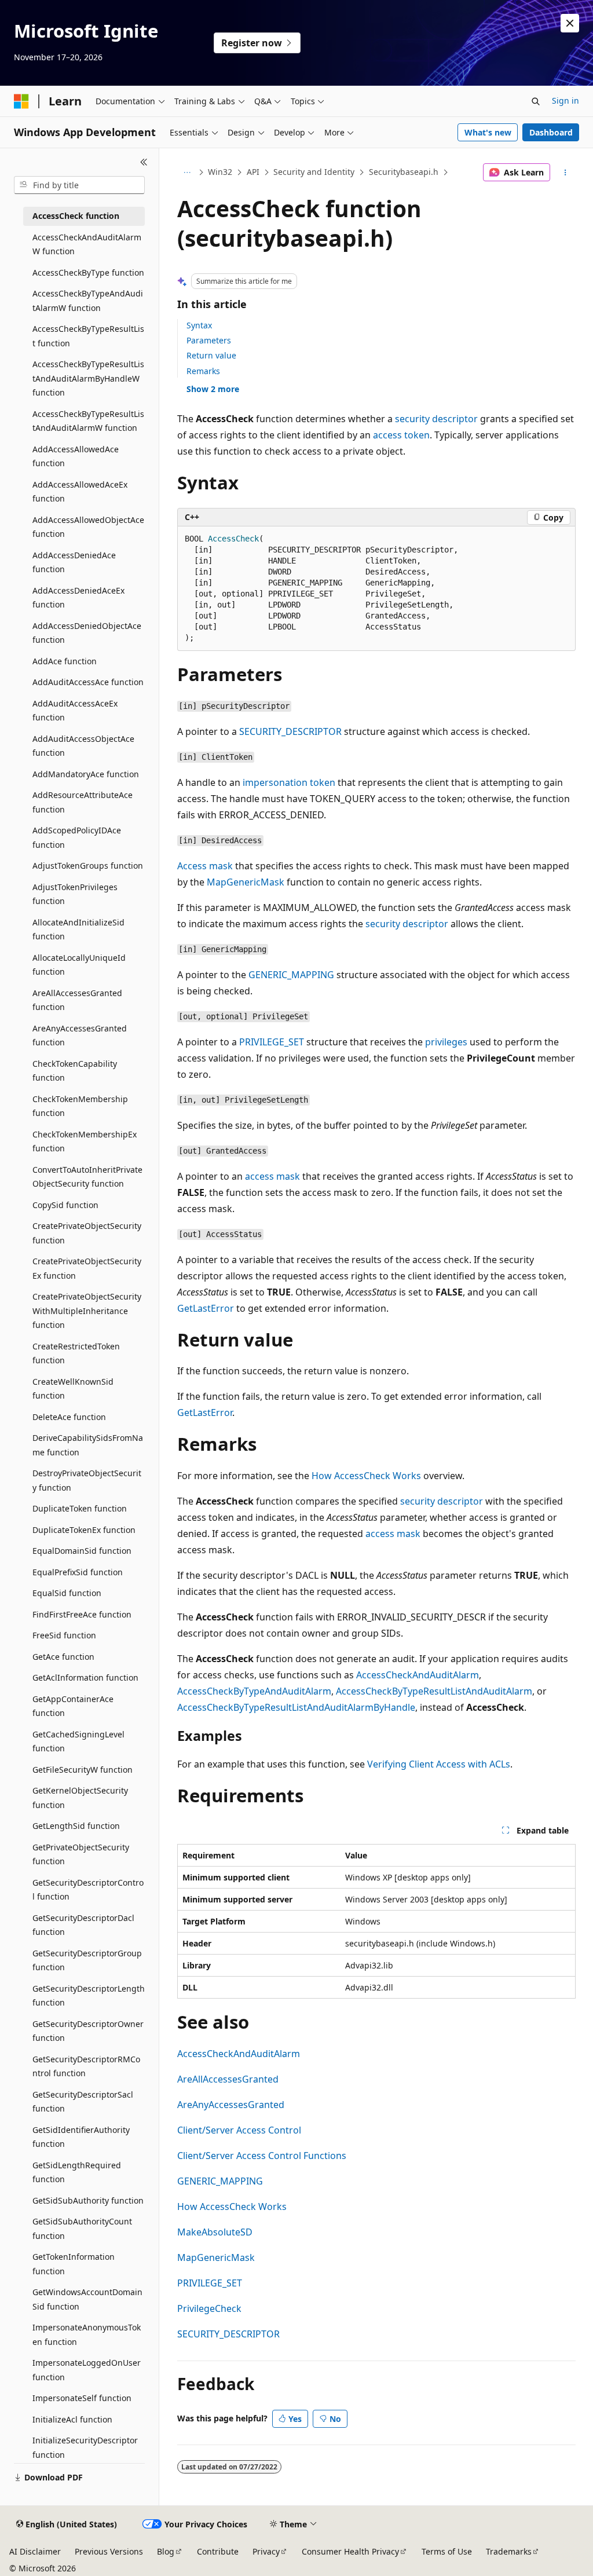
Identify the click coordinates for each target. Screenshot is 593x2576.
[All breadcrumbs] (187, 173)
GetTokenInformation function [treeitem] (74, 2264)
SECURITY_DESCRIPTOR (290, 731)
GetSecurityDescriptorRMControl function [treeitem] (86, 2066)
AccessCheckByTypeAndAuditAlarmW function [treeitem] (88, 301)
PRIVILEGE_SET (272, 1042)
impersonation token (289, 782)
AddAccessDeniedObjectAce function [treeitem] (87, 633)
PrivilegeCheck (209, 2308)
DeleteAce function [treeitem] (69, 1417)
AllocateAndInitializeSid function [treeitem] (78, 930)
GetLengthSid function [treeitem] (76, 1826)
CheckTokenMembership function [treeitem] (80, 1106)
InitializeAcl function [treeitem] (72, 2419)
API (253, 172)
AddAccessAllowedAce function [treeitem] (76, 456)
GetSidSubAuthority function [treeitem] (88, 2200)
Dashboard (551, 132)
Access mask (205, 866)
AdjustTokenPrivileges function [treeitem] (75, 894)
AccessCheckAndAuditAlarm (418, 1675)
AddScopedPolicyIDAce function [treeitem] (77, 837)
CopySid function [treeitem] (65, 1205)
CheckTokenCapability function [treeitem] (75, 1071)
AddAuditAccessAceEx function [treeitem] (75, 711)
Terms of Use (447, 2551)
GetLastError (206, 1308)
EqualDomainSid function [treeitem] (82, 1551)
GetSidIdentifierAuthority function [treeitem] (81, 2137)
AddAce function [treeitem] (65, 661)
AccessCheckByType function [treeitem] (88, 272)
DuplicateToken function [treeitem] (80, 1508)
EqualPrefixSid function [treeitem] (78, 1572)
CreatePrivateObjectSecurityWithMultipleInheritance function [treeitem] (87, 1311)
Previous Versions (109, 2551)
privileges (446, 1042)
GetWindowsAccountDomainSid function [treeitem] (87, 2299)
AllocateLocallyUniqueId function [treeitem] (79, 965)
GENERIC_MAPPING (291, 975)
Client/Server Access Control (239, 2130)
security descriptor (436, 419)
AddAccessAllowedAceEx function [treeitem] (80, 492)
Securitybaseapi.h (404, 172)
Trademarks (509, 2551)
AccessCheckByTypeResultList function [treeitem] (88, 336)
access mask (272, 1176)
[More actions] (565, 173)
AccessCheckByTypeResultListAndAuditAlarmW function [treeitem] (88, 421)
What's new (488, 132)
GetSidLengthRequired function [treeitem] (77, 2172)
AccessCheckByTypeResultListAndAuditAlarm (434, 1691)
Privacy (266, 2551)
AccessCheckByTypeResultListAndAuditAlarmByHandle (296, 1707)
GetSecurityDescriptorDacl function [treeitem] (83, 1925)
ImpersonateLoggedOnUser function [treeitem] (87, 2370)
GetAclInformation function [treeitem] (85, 1677)
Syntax (199, 325)
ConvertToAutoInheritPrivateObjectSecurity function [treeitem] (87, 1177)
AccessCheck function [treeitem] (76, 216)
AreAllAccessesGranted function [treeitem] (77, 1000)
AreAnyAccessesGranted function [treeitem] (80, 1035)
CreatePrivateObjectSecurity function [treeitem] (87, 1233)
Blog (166, 2551)
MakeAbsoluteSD (215, 2232)
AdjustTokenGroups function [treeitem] (88, 866)
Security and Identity (314, 172)
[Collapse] (144, 162)
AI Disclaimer (35, 2551)
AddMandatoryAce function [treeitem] (86, 774)
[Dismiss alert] (570, 23)
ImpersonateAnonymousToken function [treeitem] (87, 2334)
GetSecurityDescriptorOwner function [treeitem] (88, 2031)
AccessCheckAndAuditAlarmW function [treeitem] (87, 244)
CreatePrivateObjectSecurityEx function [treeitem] (87, 1268)
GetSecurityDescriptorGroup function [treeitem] (87, 1960)
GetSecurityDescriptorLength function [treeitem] (89, 1996)
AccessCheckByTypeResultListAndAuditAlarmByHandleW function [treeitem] (88, 378)
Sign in (565, 100)
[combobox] (79, 185)
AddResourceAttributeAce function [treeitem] (83, 802)
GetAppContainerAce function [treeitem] (73, 1706)
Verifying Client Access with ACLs (439, 1764)
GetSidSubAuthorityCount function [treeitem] (82, 2229)
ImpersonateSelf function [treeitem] (82, 2398)
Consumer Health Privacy (350, 2551)
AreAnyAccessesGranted (231, 2105)
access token (401, 435)
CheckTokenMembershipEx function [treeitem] (85, 1141)
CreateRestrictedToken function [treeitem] (76, 1353)
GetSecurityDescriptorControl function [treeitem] (88, 1890)
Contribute (218, 2551)
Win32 (220, 172)
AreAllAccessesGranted (228, 2079)
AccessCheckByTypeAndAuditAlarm (254, 1691)
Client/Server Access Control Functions (262, 2156)
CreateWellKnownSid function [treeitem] (73, 1389)
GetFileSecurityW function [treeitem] (83, 1770)
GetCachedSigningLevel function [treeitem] (78, 1741)
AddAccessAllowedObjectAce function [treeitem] (88, 527)
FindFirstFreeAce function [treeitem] (82, 1614)
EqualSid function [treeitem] (67, 1593)
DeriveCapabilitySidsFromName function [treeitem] (88, 1445)
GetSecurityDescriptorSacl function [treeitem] (83, 2102)
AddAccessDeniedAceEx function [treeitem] (78, 598)
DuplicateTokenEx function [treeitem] (84, 1530)
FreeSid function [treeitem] (64, 1635)
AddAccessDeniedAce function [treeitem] (74, 562)
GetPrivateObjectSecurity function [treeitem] (81, 1854)
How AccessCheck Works (366, 1476)
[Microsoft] (21, 101)
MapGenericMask (246, 882)
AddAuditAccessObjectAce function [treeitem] (83, 746)
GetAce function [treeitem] (63, 1657)
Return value (211, 355)
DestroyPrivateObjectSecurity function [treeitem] (87, 1480)
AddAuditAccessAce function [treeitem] (88, 682)
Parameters (209, 340)
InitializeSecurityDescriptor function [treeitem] (85, 2447)
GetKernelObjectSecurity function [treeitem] (80, 1798)
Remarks (203, 371)
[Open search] (536, 101)
